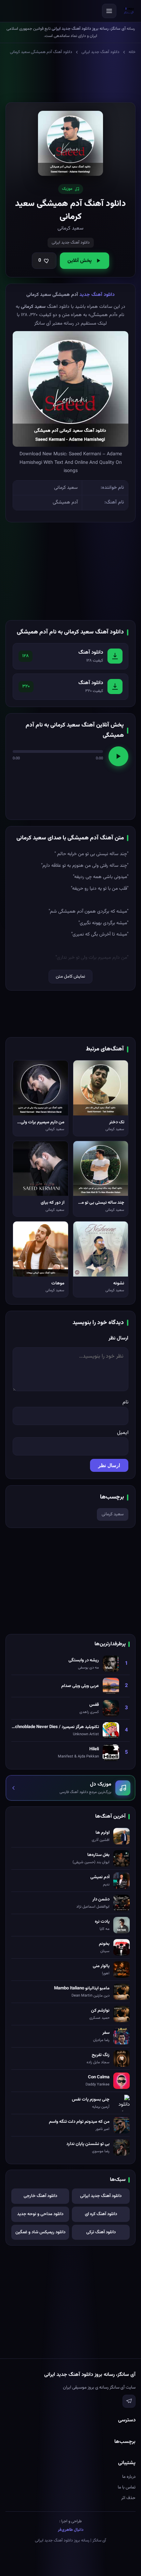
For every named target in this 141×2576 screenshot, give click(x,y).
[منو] (109, 11)
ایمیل (123, 1433)
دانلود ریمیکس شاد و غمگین (40, 2232)
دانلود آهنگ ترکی (101, 2232)
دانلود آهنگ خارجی (40, 2196)
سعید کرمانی (113, 1514)
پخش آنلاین (80, 261)
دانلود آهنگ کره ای (101, 2214)
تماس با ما (127, 2487)
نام (125, 1402)
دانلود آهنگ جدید (97, 295)
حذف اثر (128, 2498)
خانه (132, 52)
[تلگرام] (129, 2401)
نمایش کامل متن (70, 977)
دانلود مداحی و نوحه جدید (40, 2214)
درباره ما (129, 2477)
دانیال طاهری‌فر (71, 2530)
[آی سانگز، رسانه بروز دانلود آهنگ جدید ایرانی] (129, 11)
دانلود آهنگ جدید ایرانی (100, 52)
